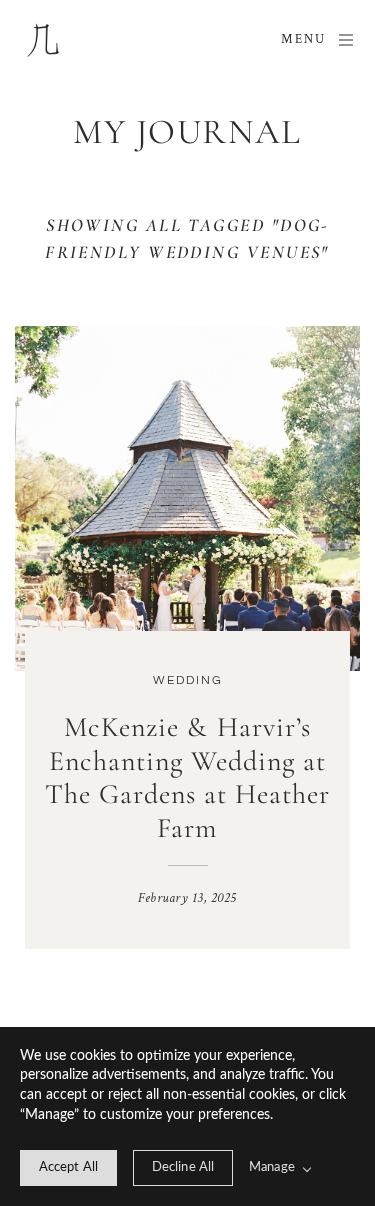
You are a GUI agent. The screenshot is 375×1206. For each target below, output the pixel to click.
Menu (303, 39)
